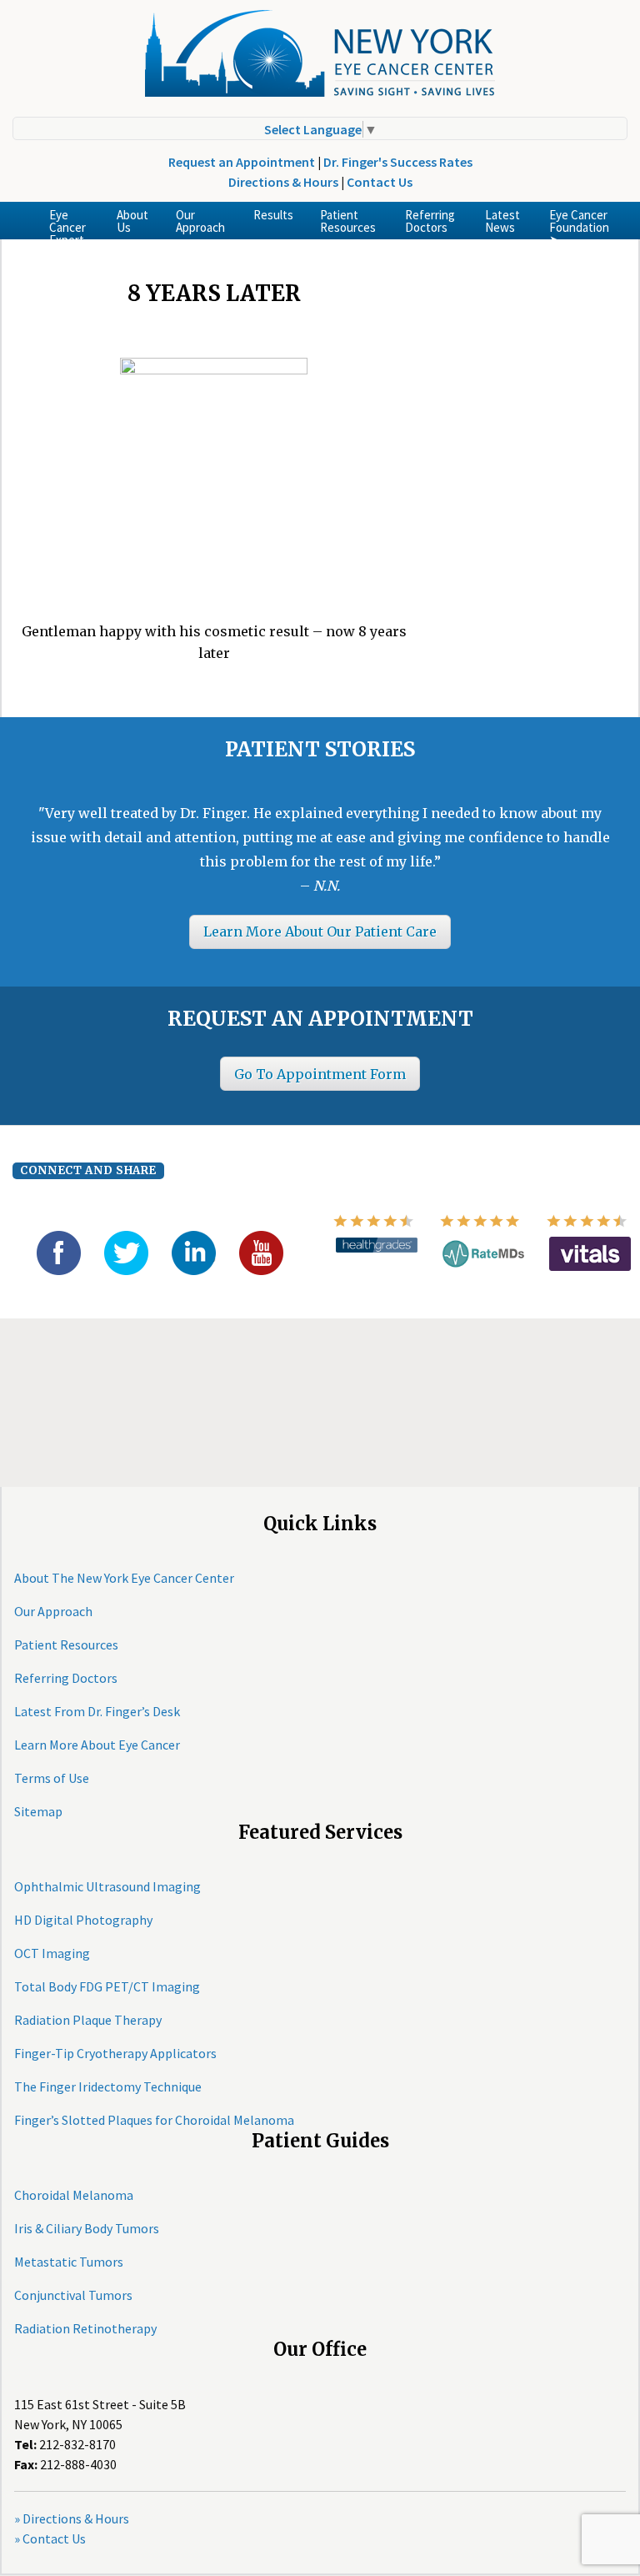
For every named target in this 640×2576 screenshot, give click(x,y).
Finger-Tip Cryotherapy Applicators (115, 2053)
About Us (132, 221)
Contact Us (380, 182)
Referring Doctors (430, 221)
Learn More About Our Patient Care (320, 931)
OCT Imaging (52, 1953)
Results (273, 215)
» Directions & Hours (72, 2518)
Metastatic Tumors (69, 2262)
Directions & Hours (283, 182)
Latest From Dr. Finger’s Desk (97, 1711)
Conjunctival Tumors (73, 2295)
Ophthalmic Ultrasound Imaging (107, 1886)
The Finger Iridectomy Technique (108, 2086)
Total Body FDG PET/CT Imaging (107, 1986)
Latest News (502, 221)
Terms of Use (52, 1778)
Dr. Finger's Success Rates (398, 162)
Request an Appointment (242, 162)
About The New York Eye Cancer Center (124, 1578)
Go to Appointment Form (320, 1074)
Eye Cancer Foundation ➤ (579, 223)
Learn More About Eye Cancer (97, 1745)
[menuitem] (70, 221)
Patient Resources (348, 221)
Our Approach (200, 221)
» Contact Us (50, 2538)
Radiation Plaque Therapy (88, 2020)
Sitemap (38, 1811)
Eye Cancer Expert (67, 223)
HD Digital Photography (83, 1920)
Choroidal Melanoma (74, 2195)
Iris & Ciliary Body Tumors (87, 2228)
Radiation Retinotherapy (85, 2328)
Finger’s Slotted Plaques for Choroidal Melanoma (154, 2120)
